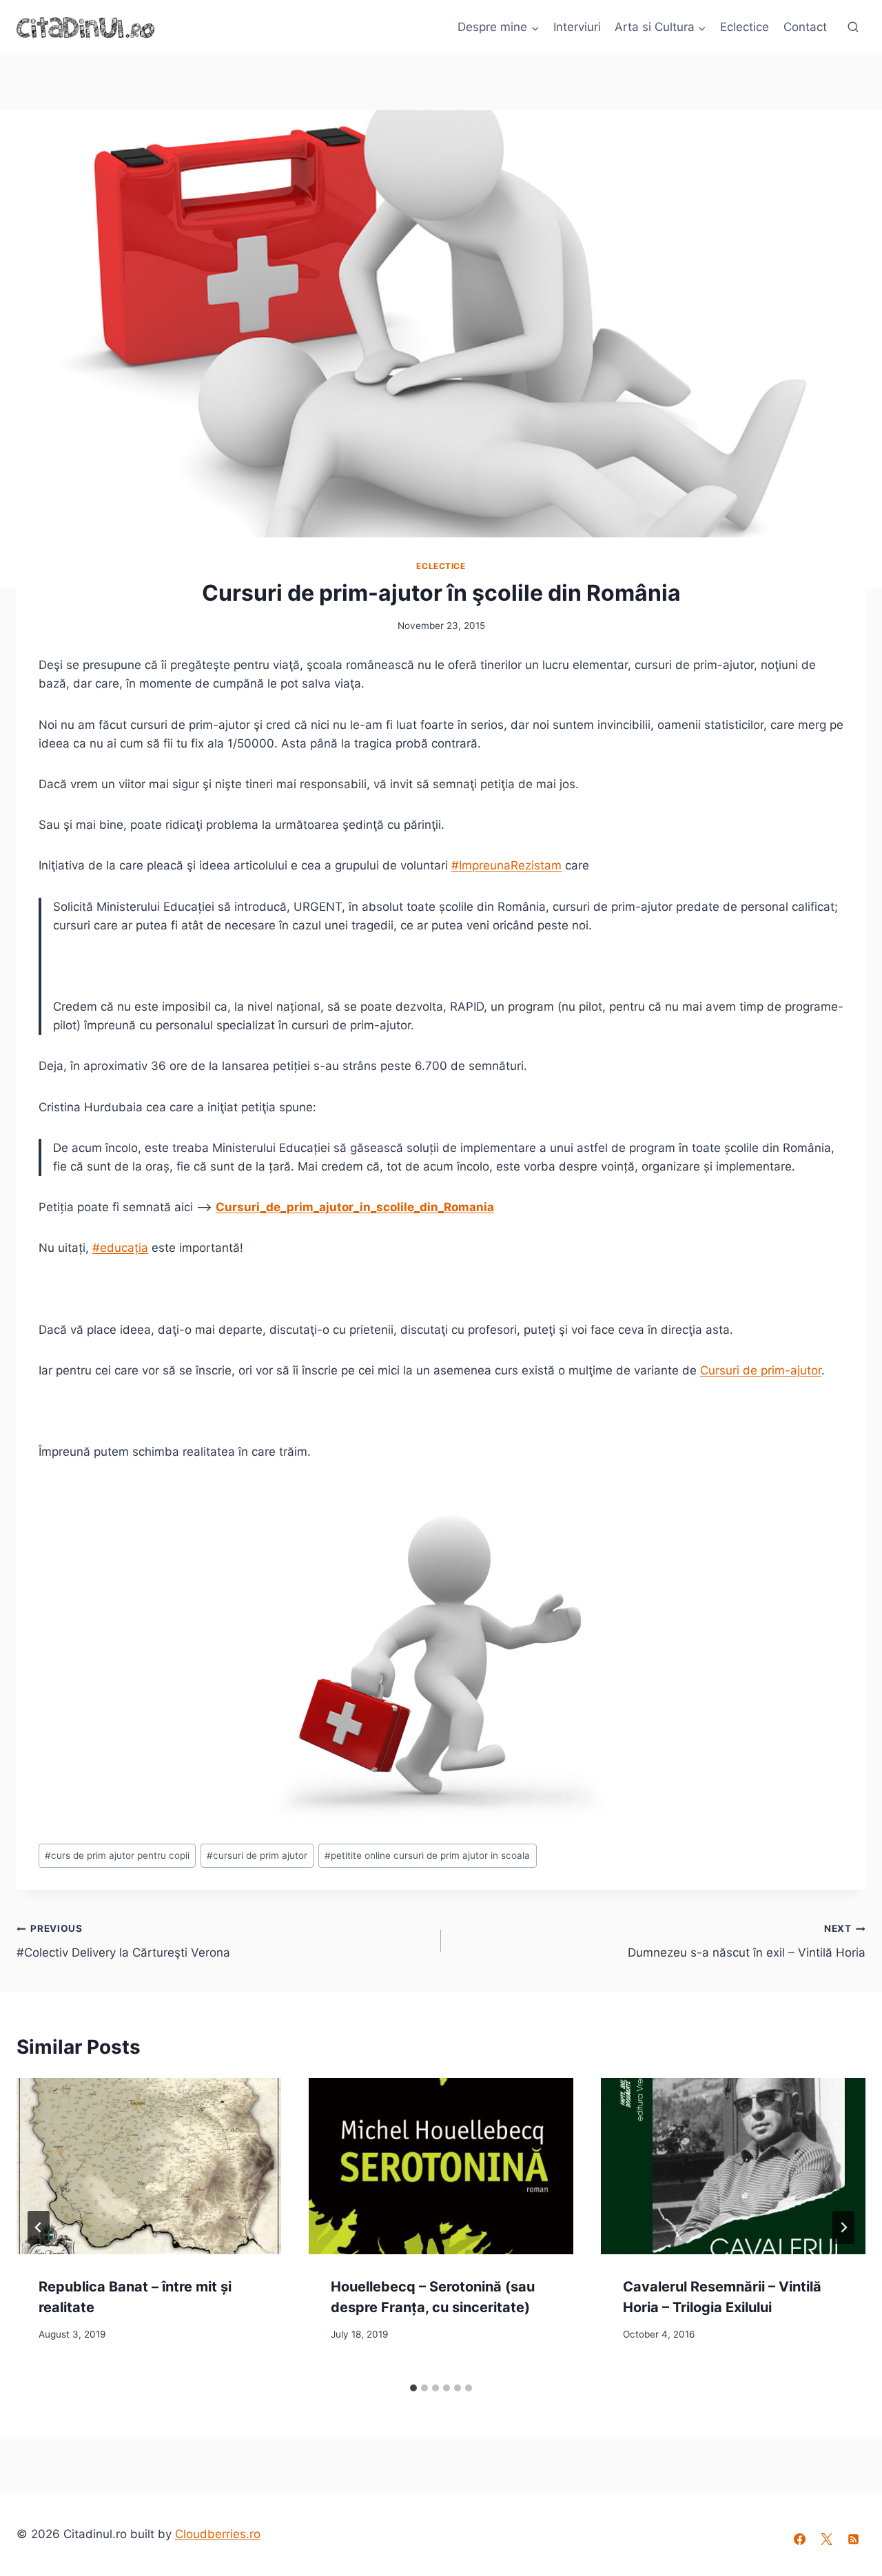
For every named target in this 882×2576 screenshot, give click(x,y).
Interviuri (577, 27)
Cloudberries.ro (218, 2534)
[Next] (843, 2227)
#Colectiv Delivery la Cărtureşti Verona (123, 1941)
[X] (827, 2539)
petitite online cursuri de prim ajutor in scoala (427, 1855)
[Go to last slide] (39, 2227)
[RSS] (854, 2539)
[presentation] (149, 2166)
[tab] (413, 2388)
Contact (805, 27)
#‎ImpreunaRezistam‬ (506, 865)
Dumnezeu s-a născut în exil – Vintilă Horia (747, 1941)
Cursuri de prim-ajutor (761, 1370)
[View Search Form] (853, 28)
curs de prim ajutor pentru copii (117, 1855)
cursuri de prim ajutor (257, 1855)
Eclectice (745, 27)
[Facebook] (800, 2539)
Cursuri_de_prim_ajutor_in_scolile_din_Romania (355, 1207)
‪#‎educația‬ (120, 1248)
